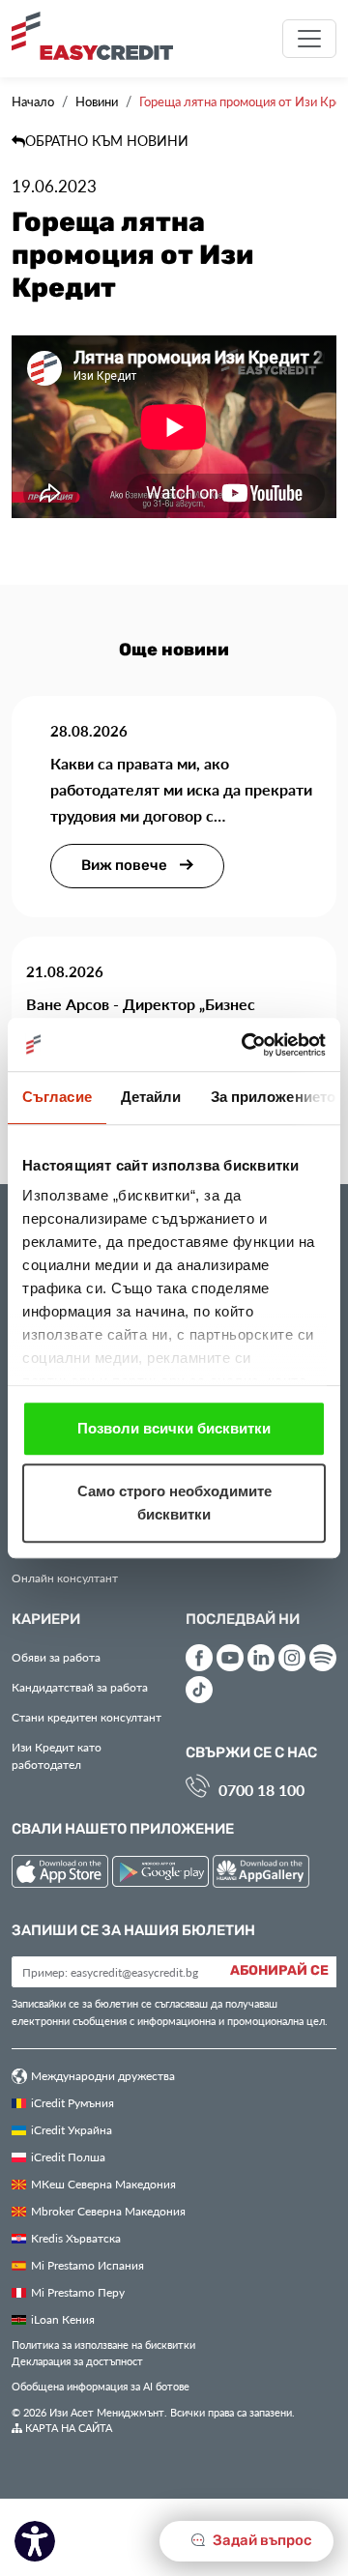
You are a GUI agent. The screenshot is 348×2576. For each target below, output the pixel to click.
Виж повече (126, 866)
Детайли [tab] (151, 1097)
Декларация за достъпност (77, 2361)
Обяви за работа (56, 1657)
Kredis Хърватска (76, 2238)
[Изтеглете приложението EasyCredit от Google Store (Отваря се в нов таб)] (162, 1875)
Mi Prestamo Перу (78, 2292)
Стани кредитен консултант (87, 1717)
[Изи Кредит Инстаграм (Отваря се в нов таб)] (292, 1658)
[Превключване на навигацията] (309, 39)
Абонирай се (279, 1971)
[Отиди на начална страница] (100, 36)
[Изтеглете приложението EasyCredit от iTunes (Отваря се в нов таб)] (62, 1875)
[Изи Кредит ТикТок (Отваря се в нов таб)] (199, 1690)
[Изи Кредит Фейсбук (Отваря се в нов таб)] (199, 1658)
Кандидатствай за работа (80, 1687)
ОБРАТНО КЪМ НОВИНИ (107, 141)
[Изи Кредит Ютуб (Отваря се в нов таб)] (230, 1658)
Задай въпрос (261, 2541)
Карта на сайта (67, 2428)
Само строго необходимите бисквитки (174, 1503)
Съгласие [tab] (57, 1097)
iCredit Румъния (72, 2102)
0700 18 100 (261, 1790)
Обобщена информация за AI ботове (101, 2386)
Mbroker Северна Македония (108, 2211)
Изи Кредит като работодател (57, 1755)
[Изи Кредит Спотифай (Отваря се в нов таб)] (323, 1658)
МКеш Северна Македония (103, 2184)
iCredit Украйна (72, 2129)
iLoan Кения (63, 2319)
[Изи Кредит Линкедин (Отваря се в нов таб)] (261, 1658)
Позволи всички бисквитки (174, 1428)
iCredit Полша (68, 2156)
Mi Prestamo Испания (87, 2265)
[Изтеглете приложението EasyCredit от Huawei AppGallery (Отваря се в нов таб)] (261, 1875)
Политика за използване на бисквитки (103, 2344)
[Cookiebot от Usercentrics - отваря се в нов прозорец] (246, 1045)
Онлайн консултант (65, 1577)
